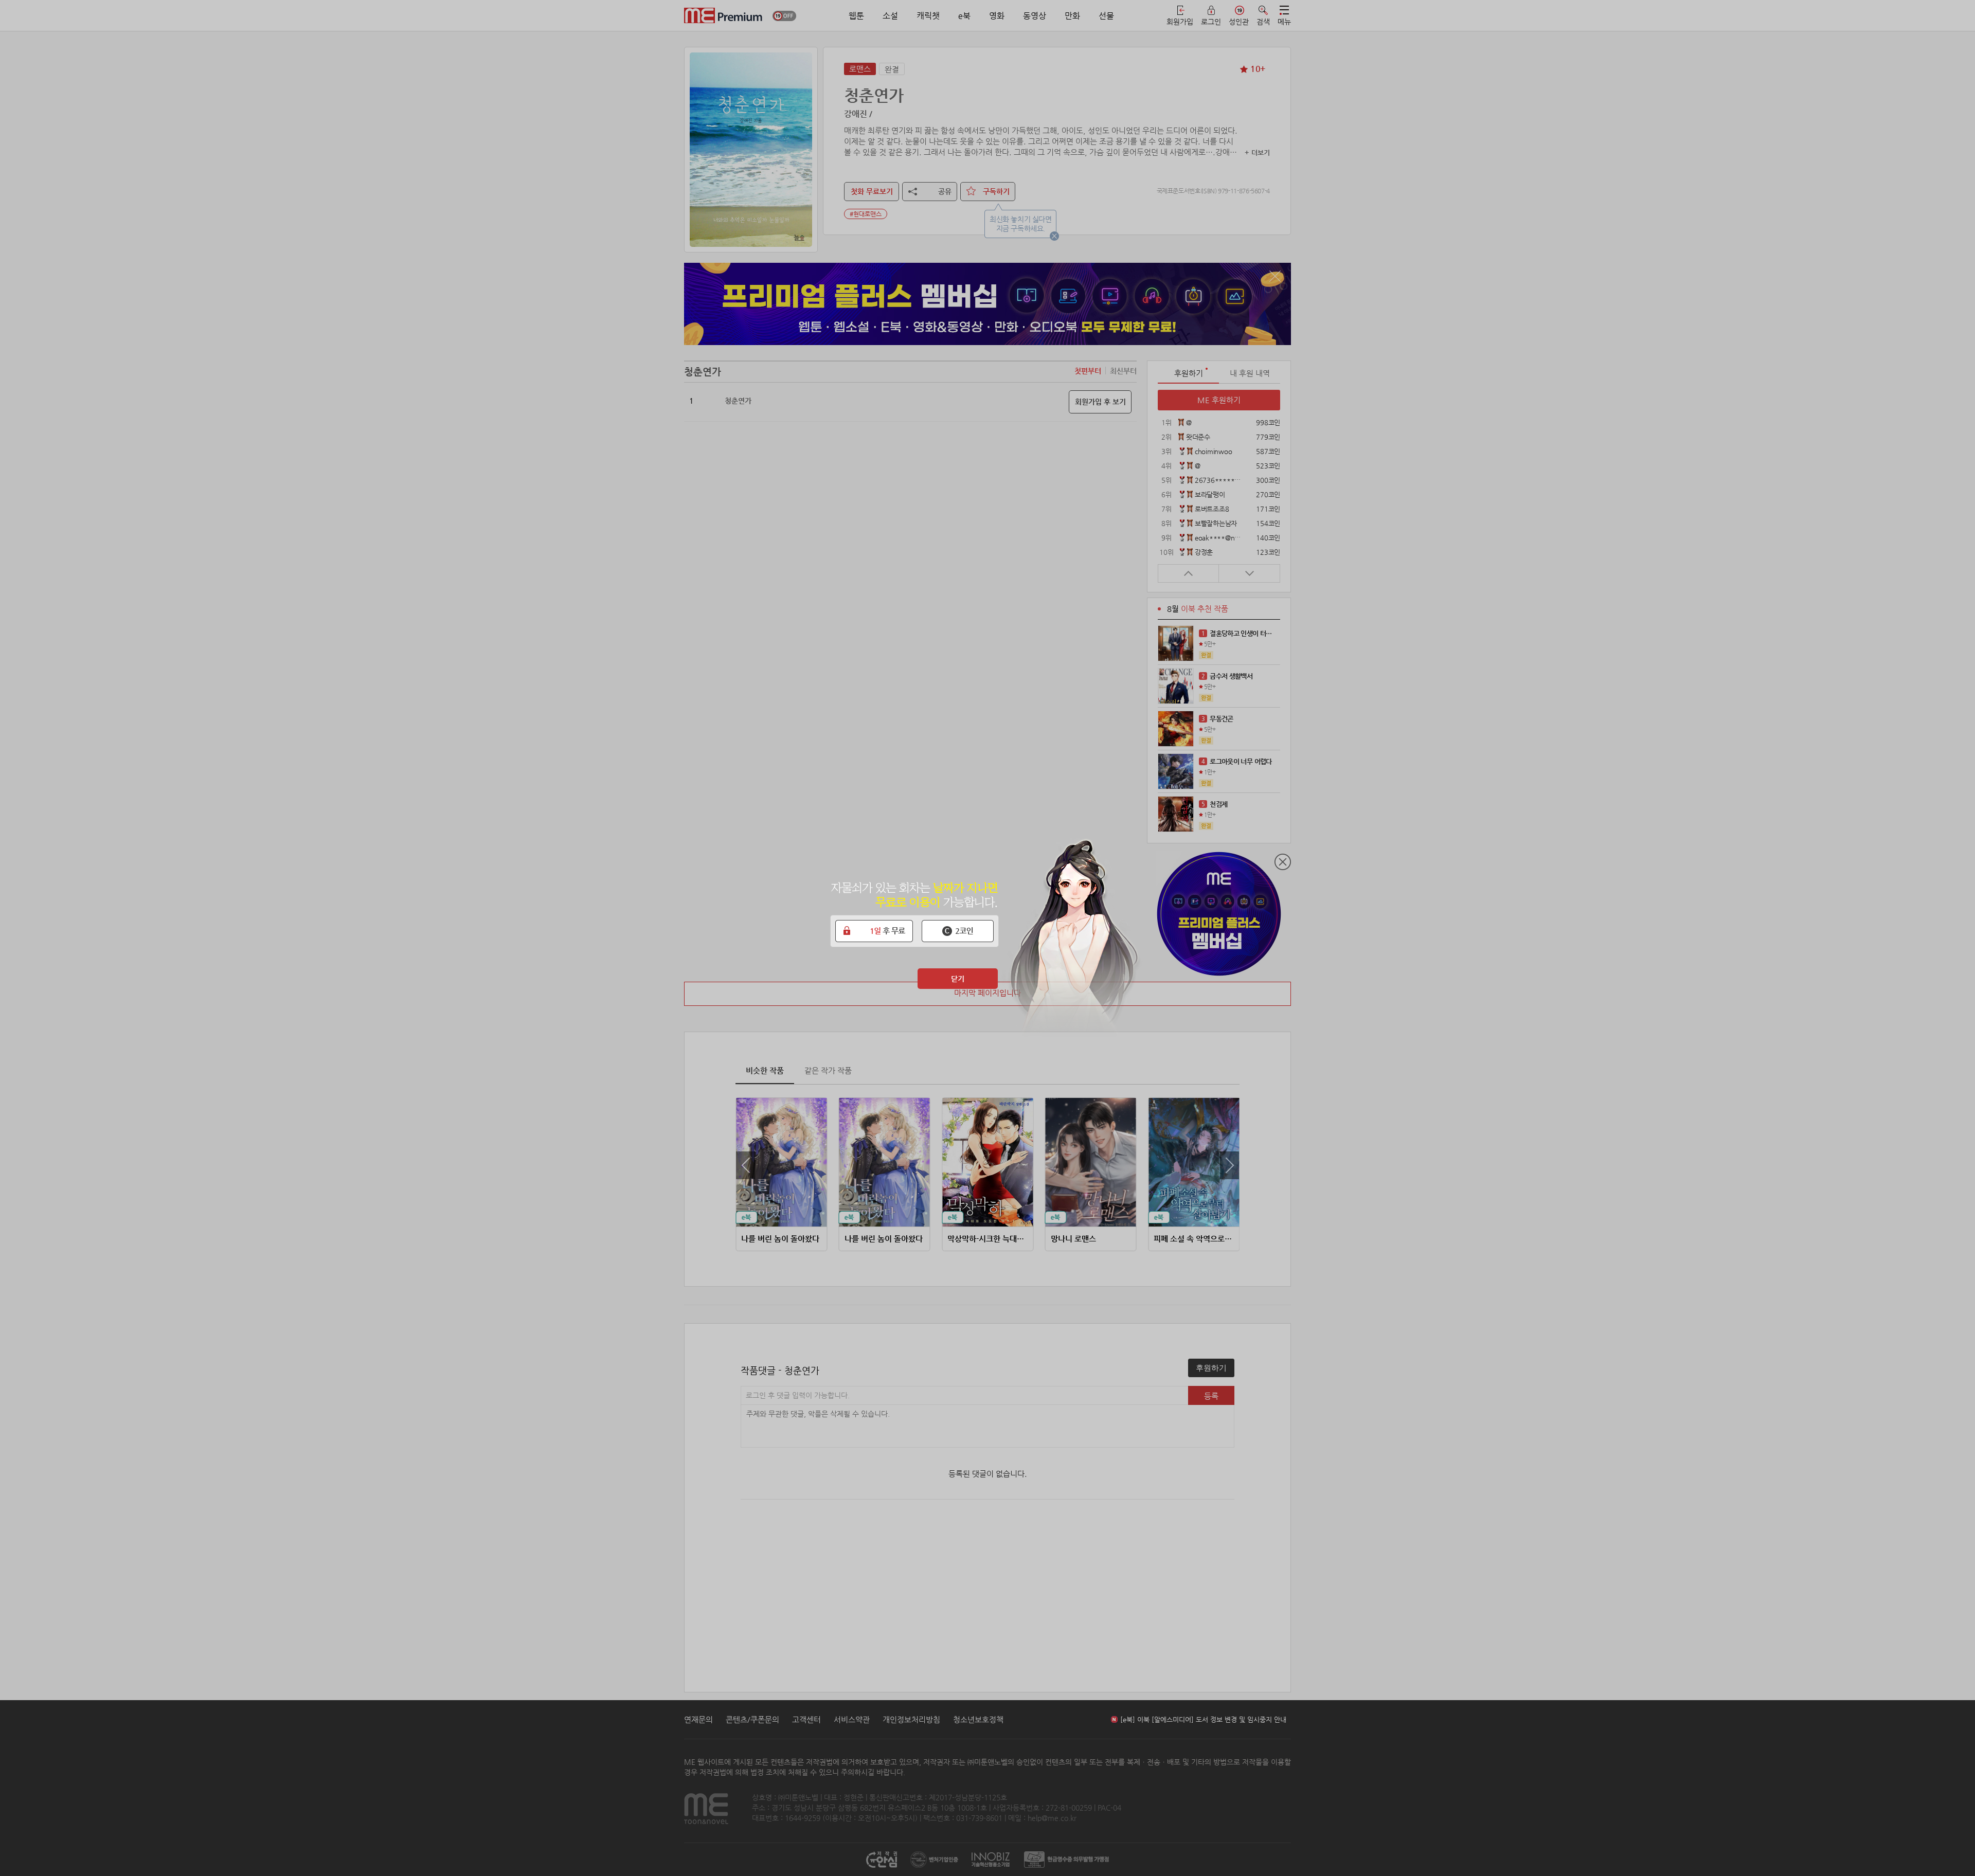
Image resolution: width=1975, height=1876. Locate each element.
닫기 (958, 979)
